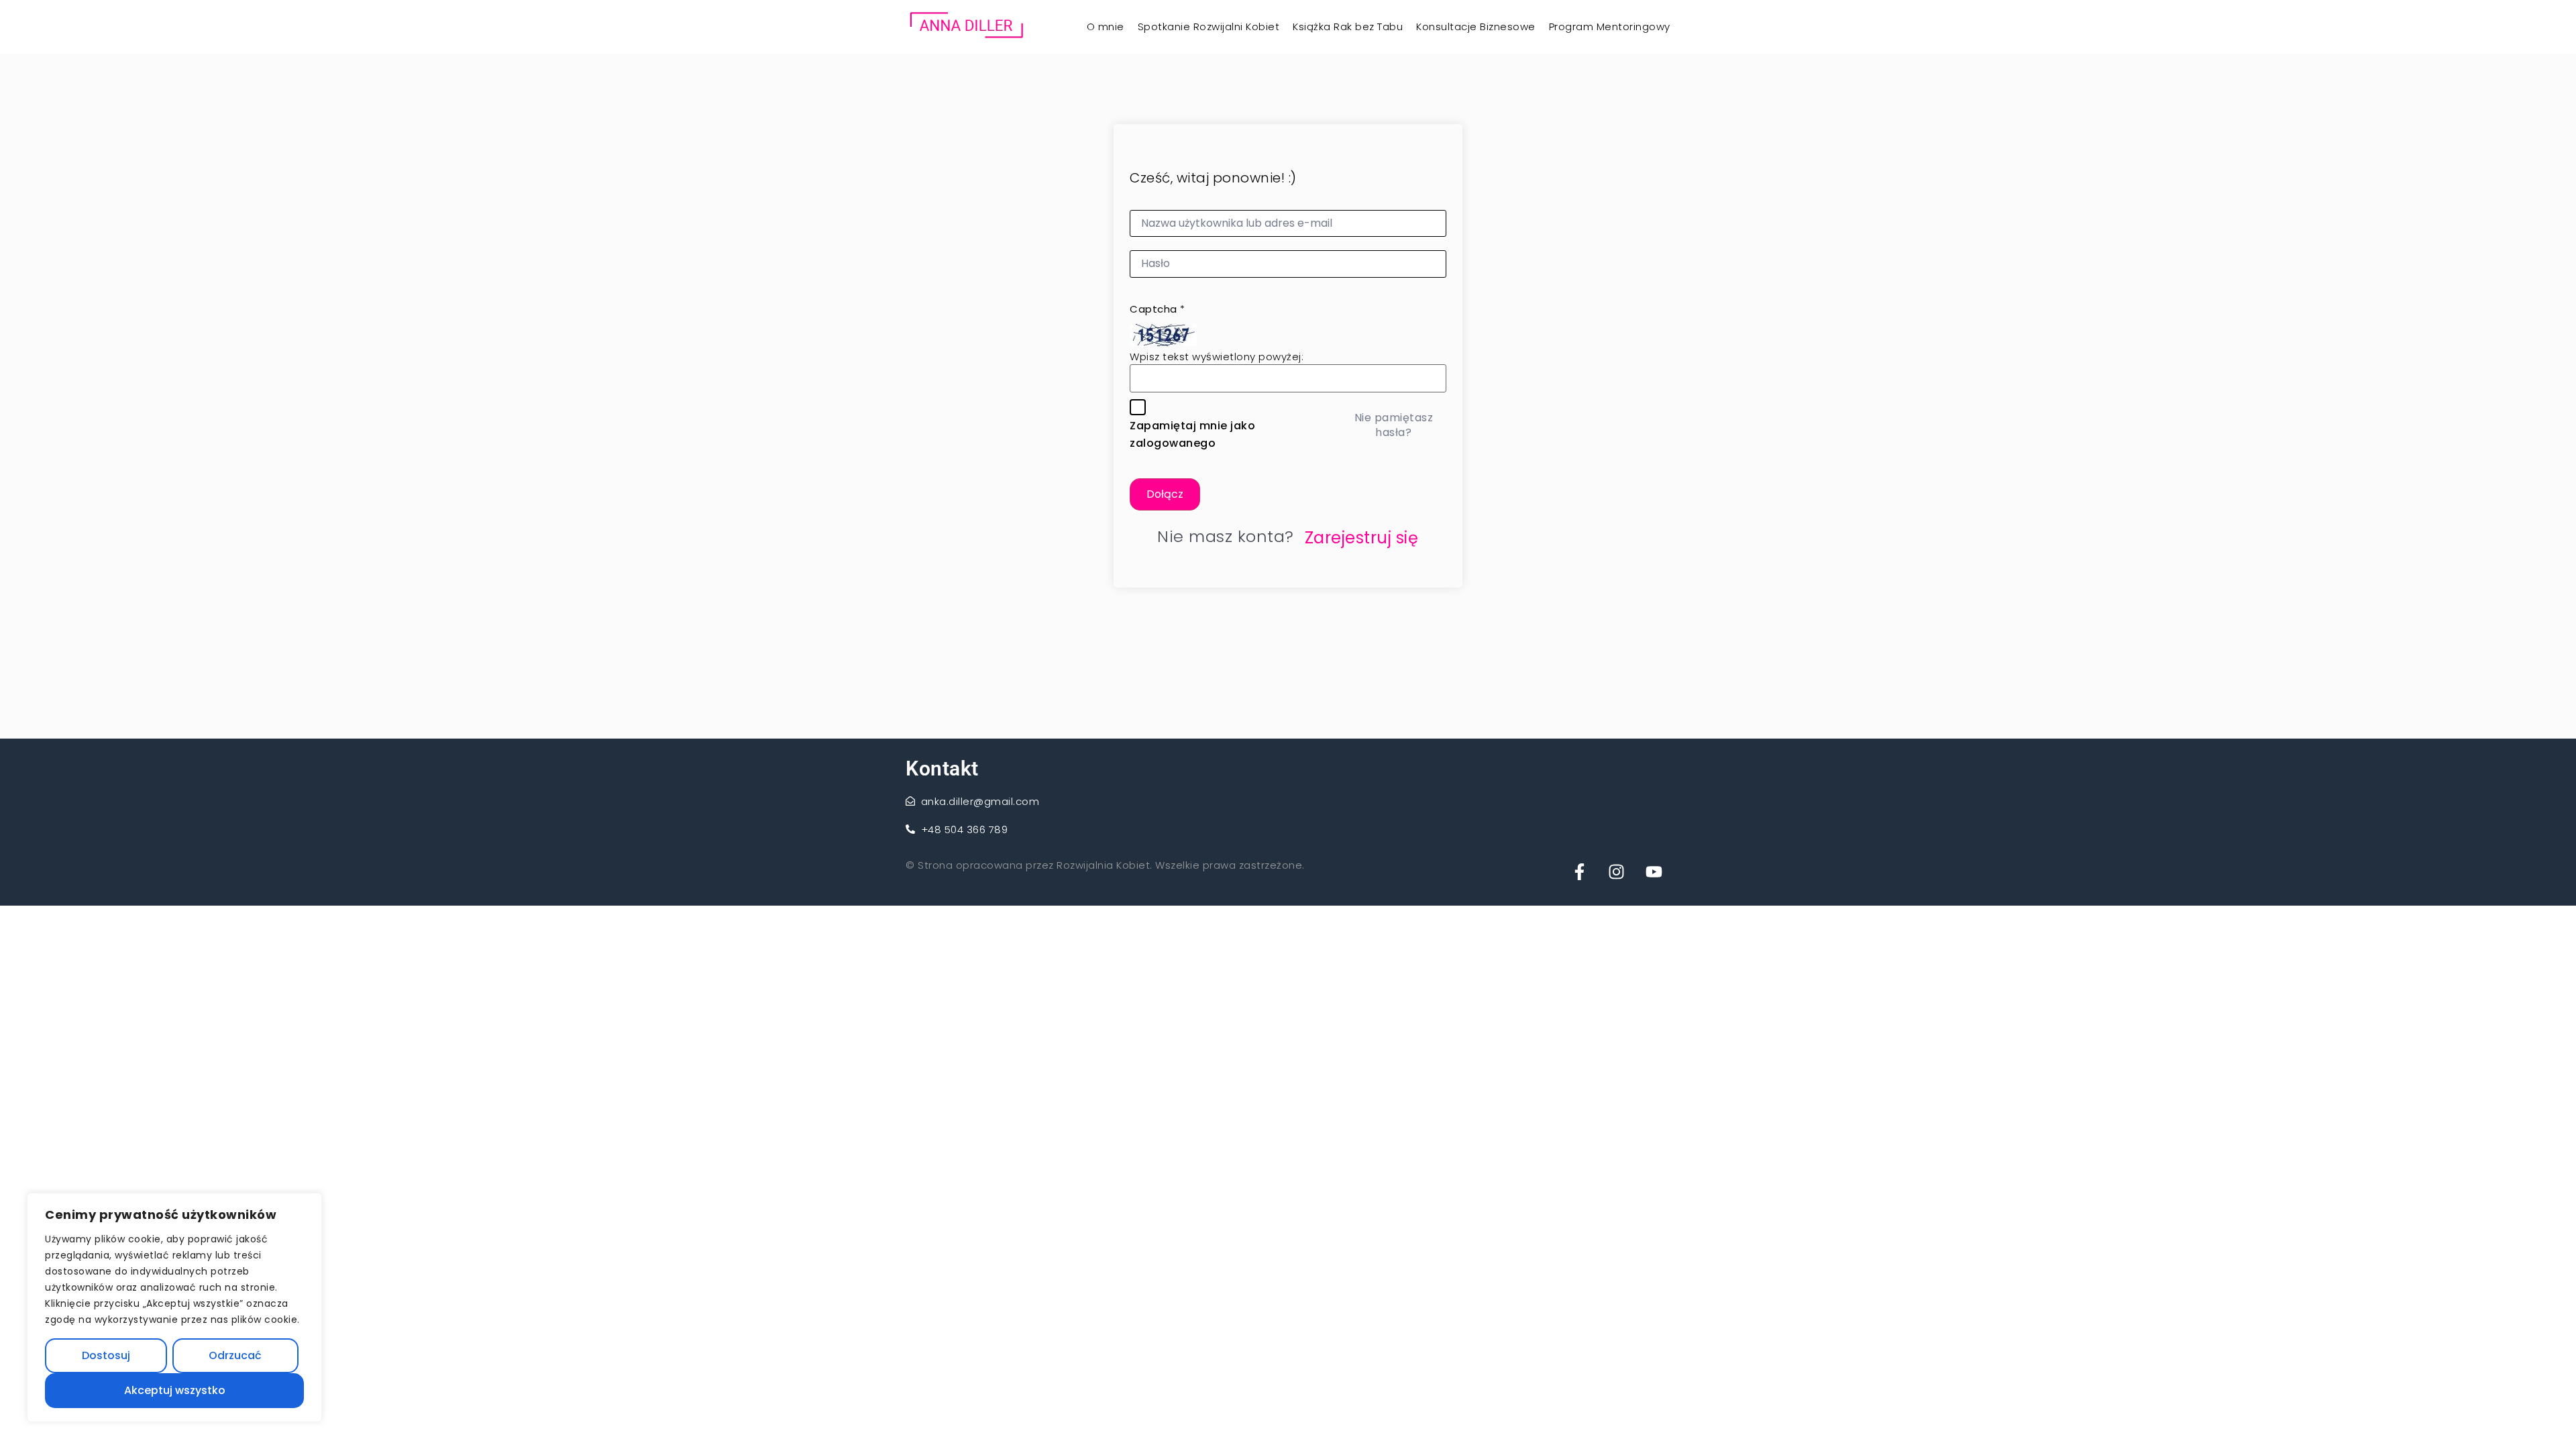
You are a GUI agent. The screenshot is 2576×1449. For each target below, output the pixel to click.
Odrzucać (235, 1355)
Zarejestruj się (1362, 538)
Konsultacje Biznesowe (1476, 26)
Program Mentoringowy (1610, 26)
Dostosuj (106, 1355)
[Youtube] (1654, 869)
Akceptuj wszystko (175, 1390)
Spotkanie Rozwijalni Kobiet (1209, 26)
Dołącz (1165, 494)
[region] (174, 1307)
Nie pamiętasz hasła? (1394, 425)
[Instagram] (1617, 869)
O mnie (1106, 26)
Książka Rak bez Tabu (1348, 26)
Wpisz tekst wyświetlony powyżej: (1217, 357)
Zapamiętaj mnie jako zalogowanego (1192, 434)
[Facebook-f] (1579, 869)
